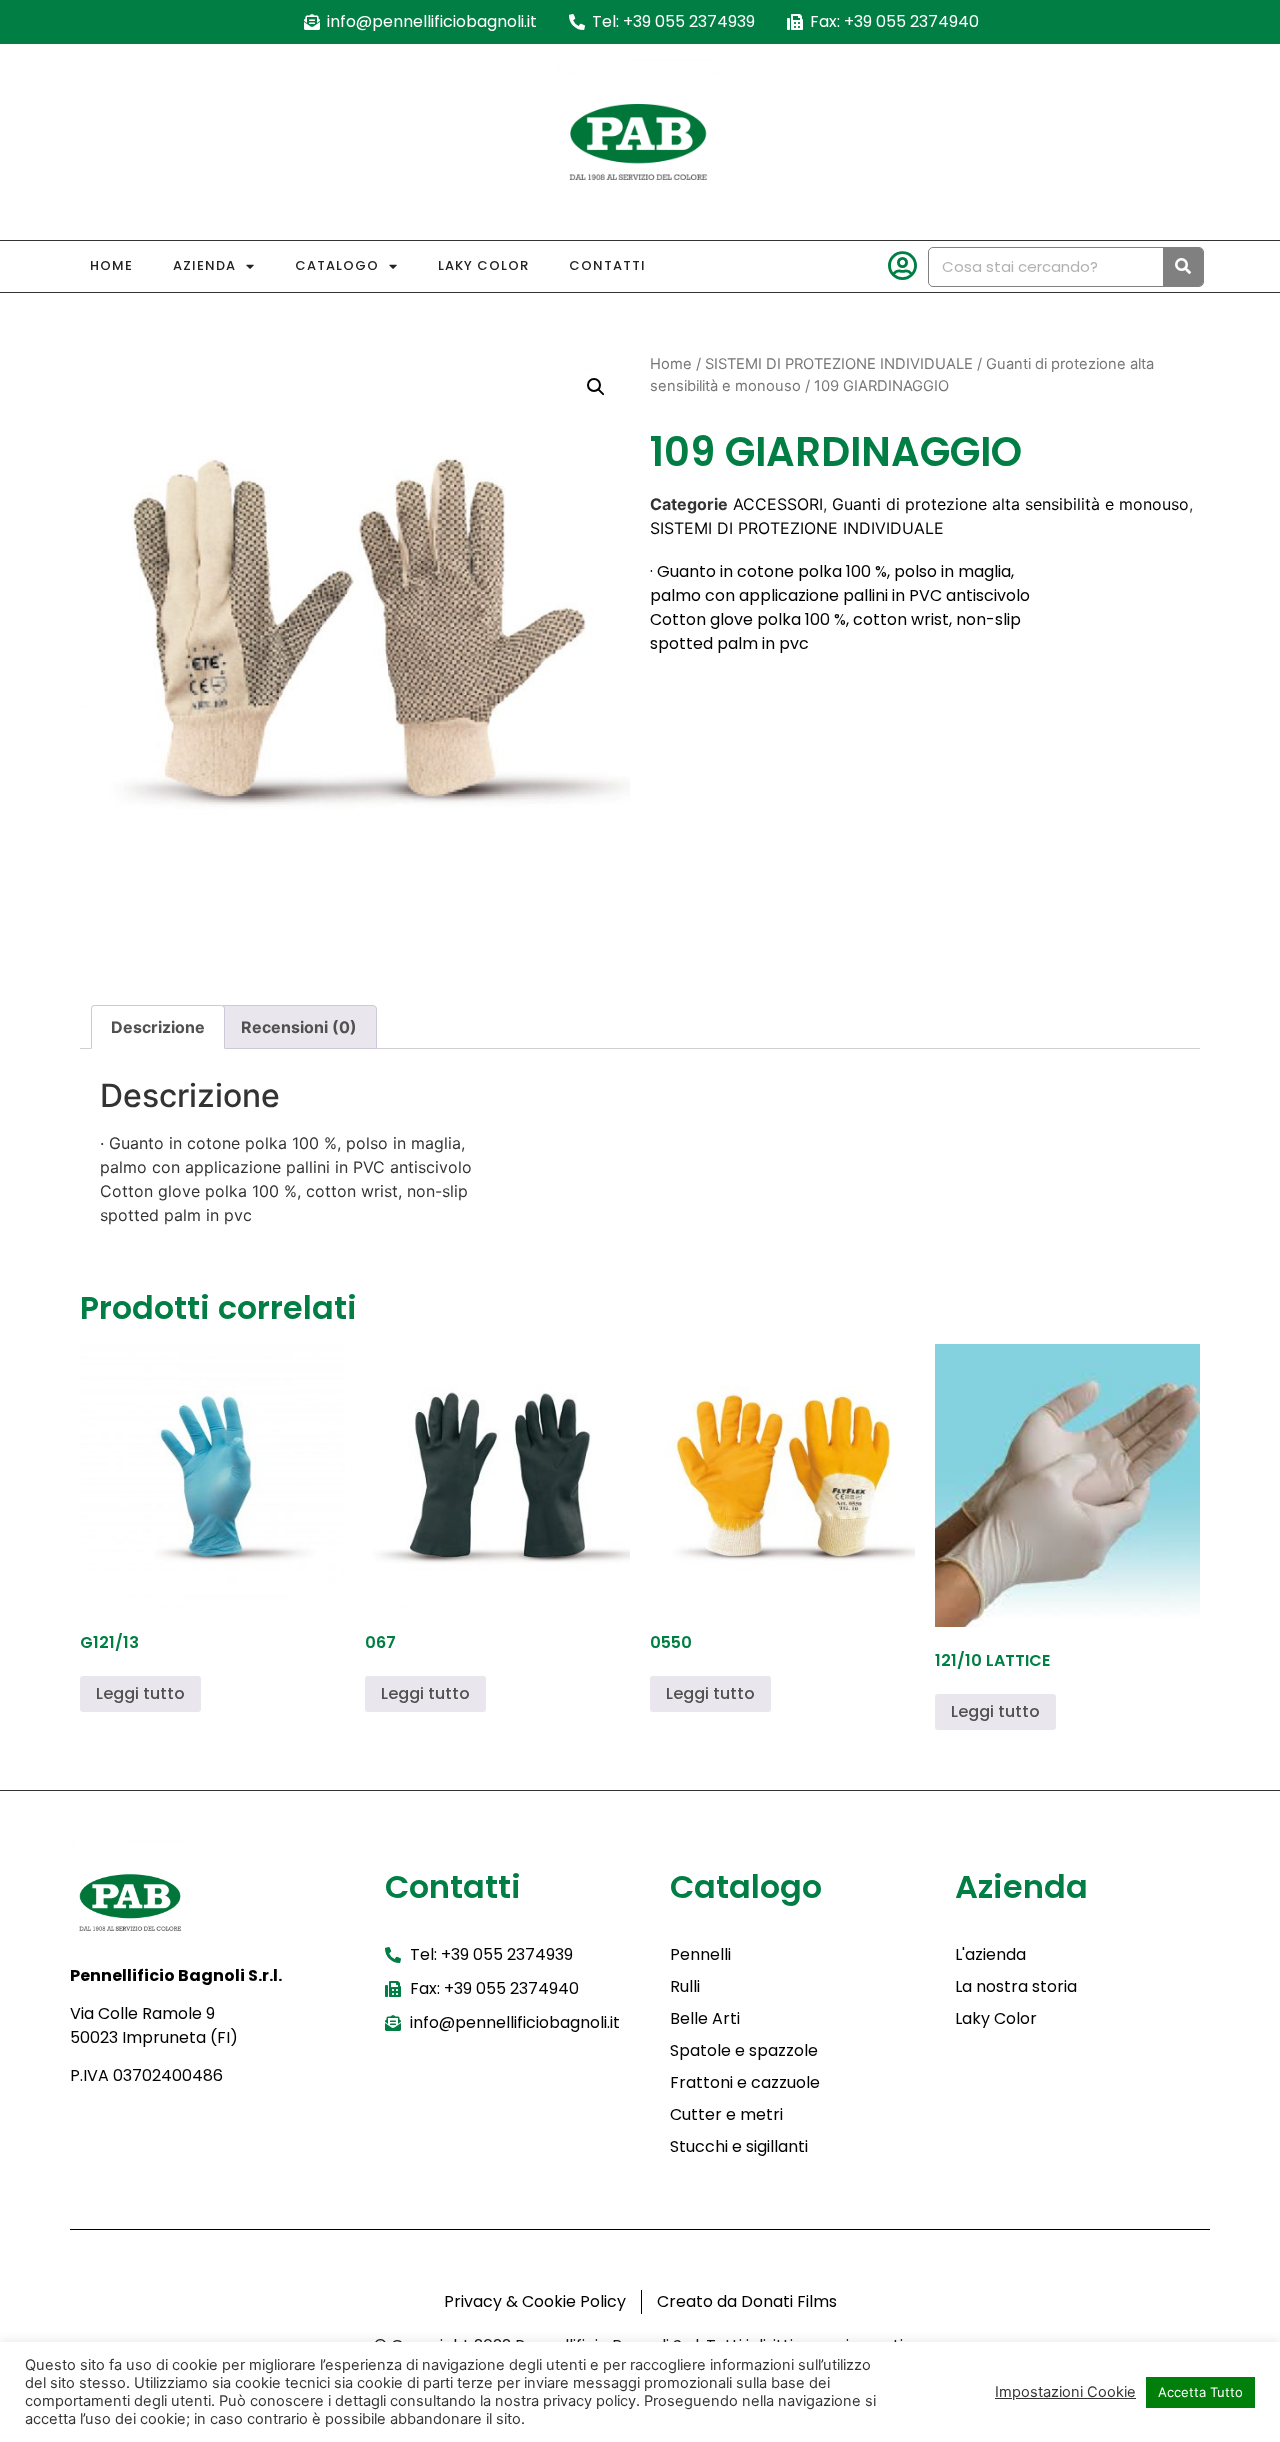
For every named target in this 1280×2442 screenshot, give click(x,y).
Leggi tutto (140, 1693)
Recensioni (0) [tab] (299, 1027)
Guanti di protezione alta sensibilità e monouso (1010, 504)
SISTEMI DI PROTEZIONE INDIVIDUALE (839, 364)
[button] (596, 387)
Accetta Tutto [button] (1200, 2392)
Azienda (204, 265)
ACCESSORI (778, 504)
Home (111, 265)
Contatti (607, 265)
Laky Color (483, 265)
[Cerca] (1183, 267)
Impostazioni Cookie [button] (1065, 2392)
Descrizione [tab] (158, 1027)
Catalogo (337, 265)
